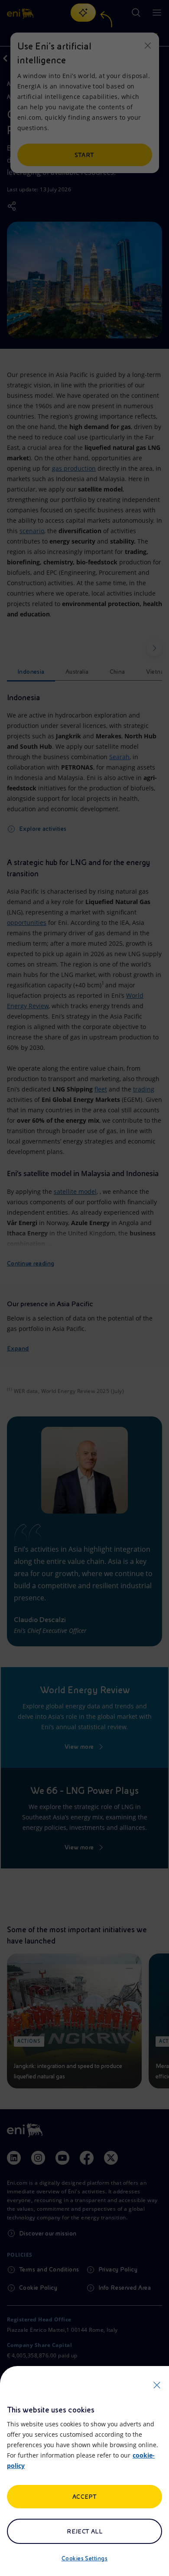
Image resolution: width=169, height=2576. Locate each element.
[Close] (157, 2385)
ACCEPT (85, 2497)
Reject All (85, 2531)
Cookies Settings (85, 2558)
